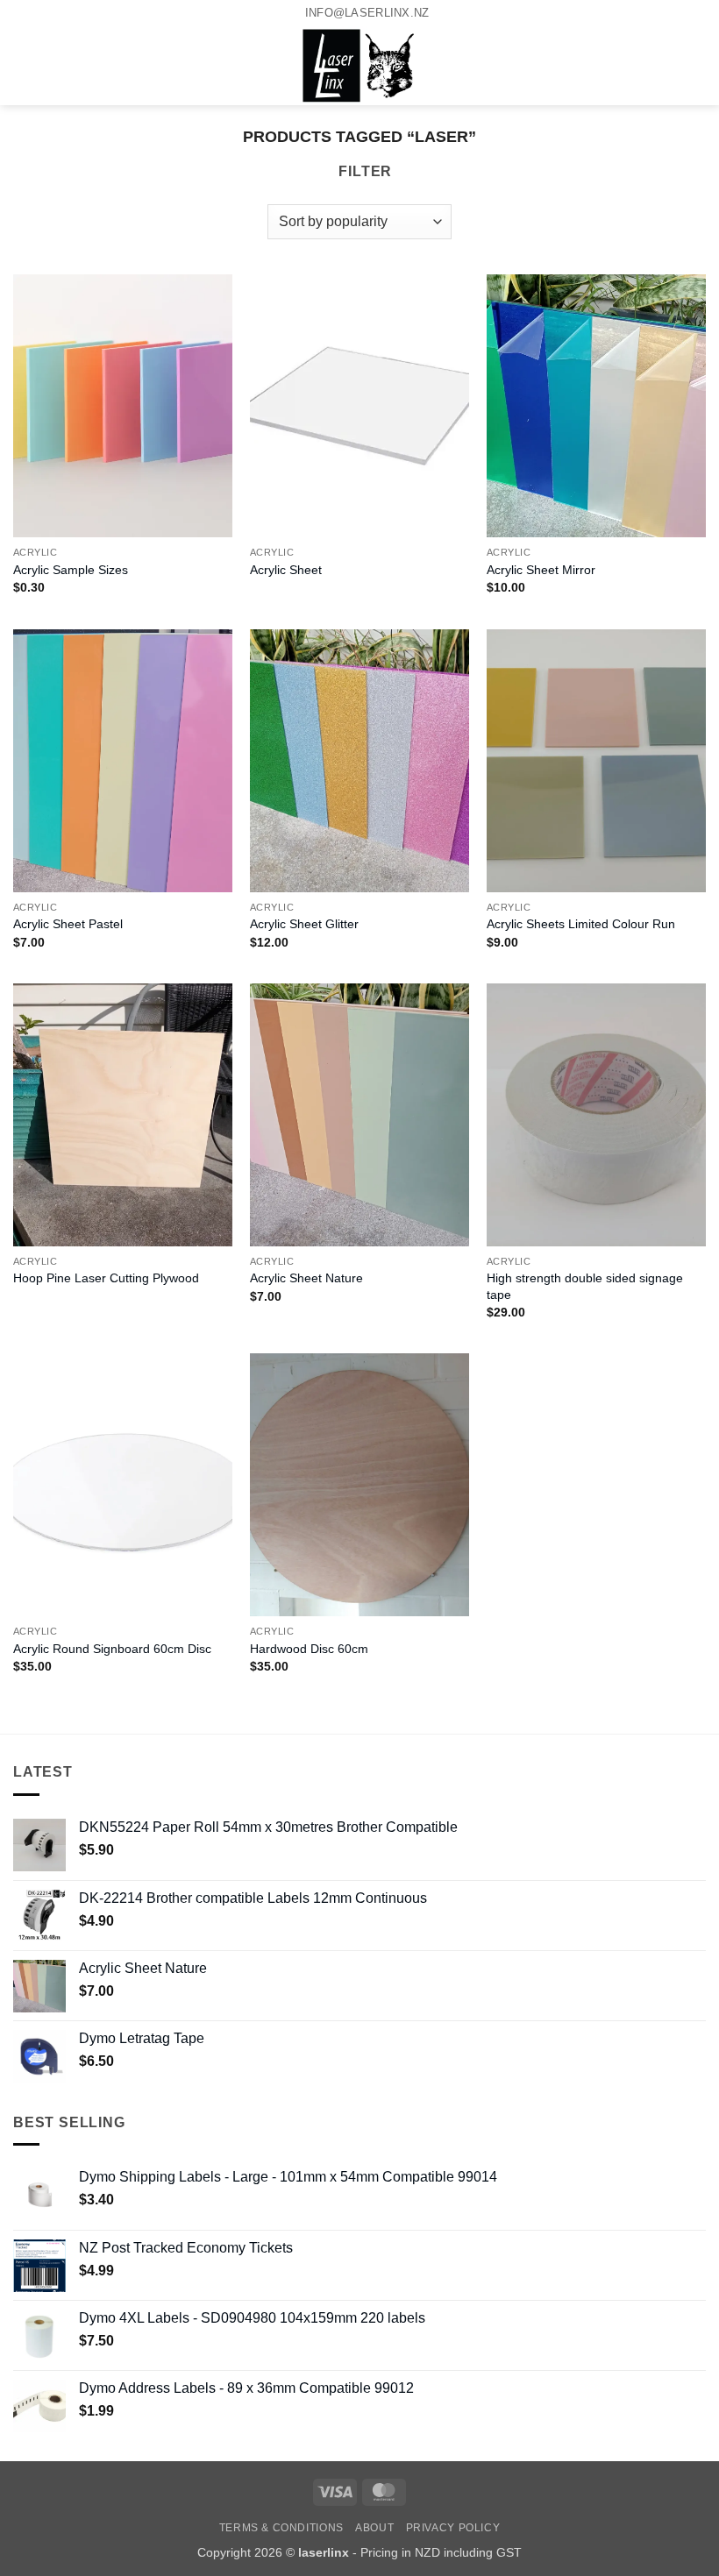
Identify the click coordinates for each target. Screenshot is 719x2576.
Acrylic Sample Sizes (71, 570)
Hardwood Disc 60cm (309, 1649)
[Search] (53, 66)
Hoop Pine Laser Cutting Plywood (106, 1278)
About (374, 2528)
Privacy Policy (453, 2528)
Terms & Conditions (281, 2528)
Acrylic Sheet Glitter (304, 924)
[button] (24, 66)
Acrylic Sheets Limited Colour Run (581, 924)
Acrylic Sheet (286, 570)
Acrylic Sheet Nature (306, 1278)
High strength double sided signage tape (585, 1286)
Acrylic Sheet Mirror (541, 570)
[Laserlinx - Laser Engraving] (360, 66)
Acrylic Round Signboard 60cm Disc (112, 1649)
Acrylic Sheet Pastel (68, 924)
